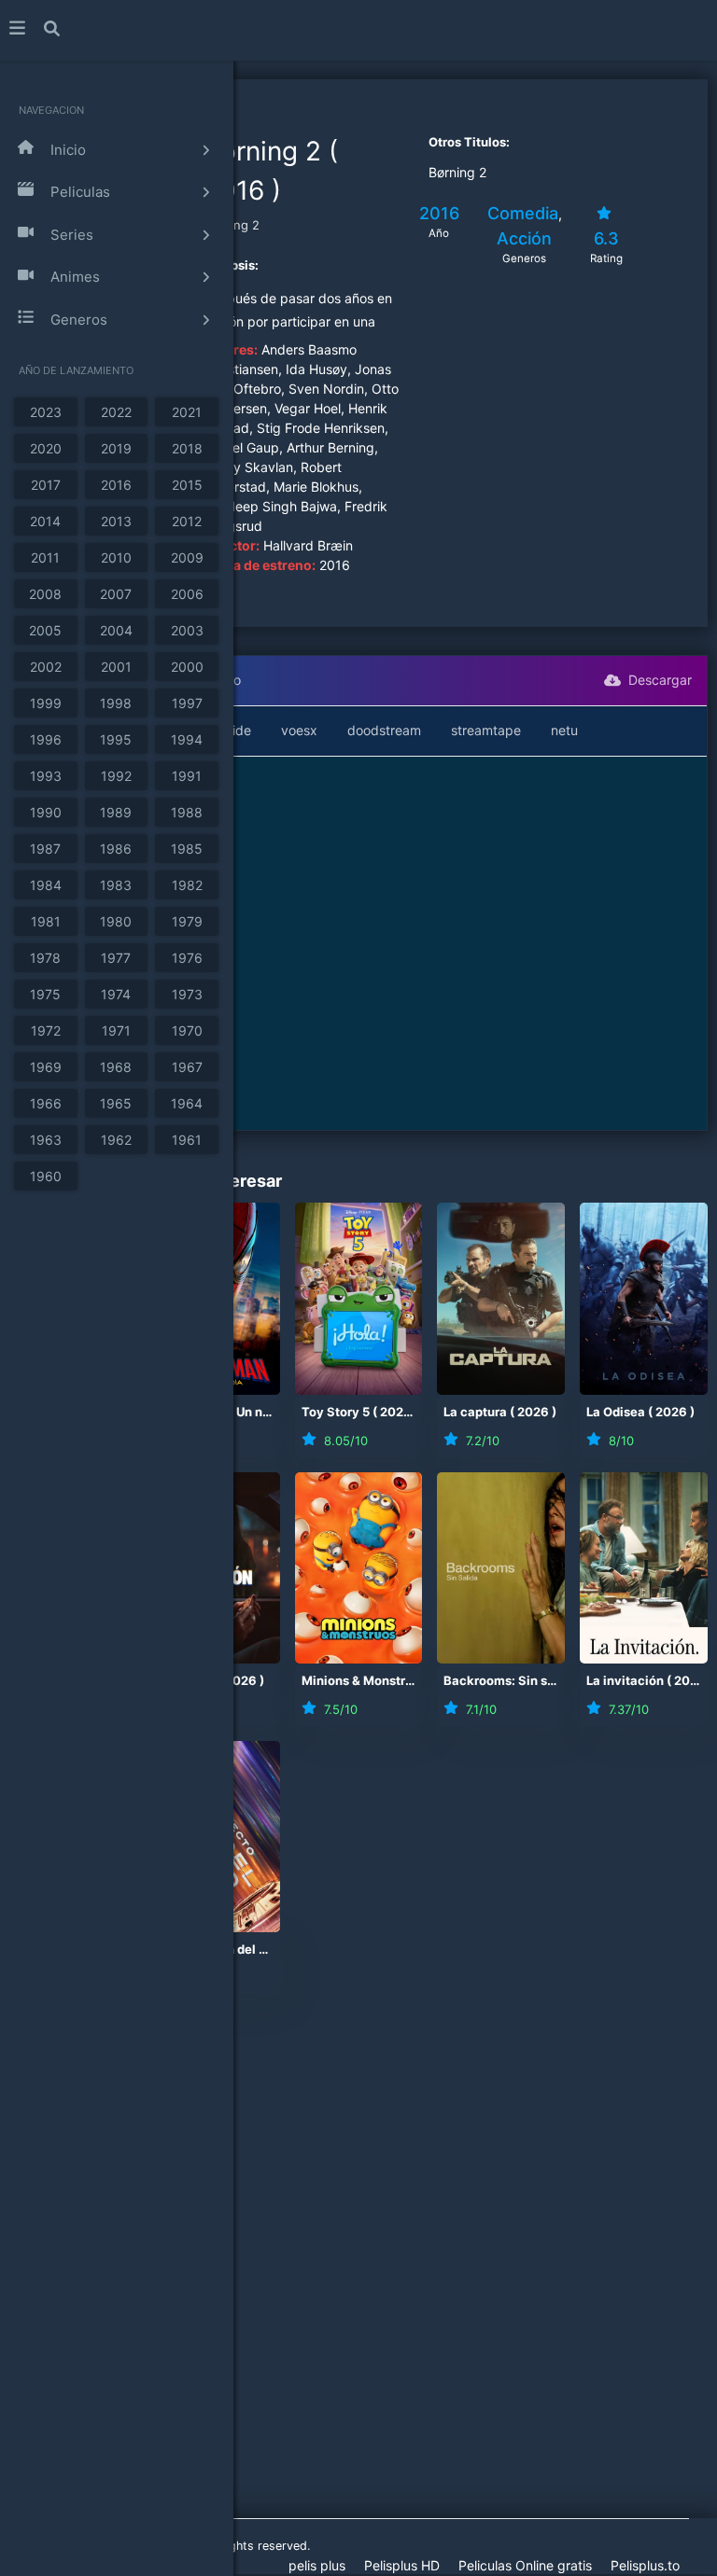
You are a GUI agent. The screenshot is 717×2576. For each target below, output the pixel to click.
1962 (116, 1140)
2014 (45, 521)
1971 (116, 1030)
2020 (46, 448)
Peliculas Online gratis (525, 2565)
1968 (116, 1067)
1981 (46, 921)
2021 (187, 412)
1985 (187, 849)
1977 (116, 958)
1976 (187, 958)
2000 (187, 667)
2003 (187, 630)
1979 (187, 921)
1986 (116, 849)
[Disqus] (358, 2271)
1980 (116, 921)
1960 (46, 1176)
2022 (116, 412)
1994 (187, 739)
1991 (187, 776)
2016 (116, 485)
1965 (116, 1103)
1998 (116, 703)
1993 (46, 776)
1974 (116, 994)
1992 (116, 776)
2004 (116, 630)
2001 (116, 667)
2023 (46, 412)
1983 (116, 885)
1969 (46, 1067)
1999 (46, 703)
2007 (116, 594)
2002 (46, 667)
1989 (116, 812)
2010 (116, 557)
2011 (45, 557)
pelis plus (317, 2565)
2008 (45, 594)
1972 (46, 1030)
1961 (187, 1140)
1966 (46, 1103)
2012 (187, 521)
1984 (46, 885)
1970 (187, 1030)
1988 (187, 812)
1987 (45, 849)
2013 (116, 521)
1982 (187, 885)
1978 (45, 958)
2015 (187, 485)
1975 (45, 994)
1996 (46, 739)
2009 (187, 557)
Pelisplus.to (645, 2565)
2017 (46, 485)
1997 (187, 703)
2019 (116, 448)
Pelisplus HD (402, 2565)
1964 (187, 1103)
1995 (116, 739)
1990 (46, 812)
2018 (187, 448)
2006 (187, 594)
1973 (187, 994)
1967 (187, 1067)
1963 (46, 1140)
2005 (45, 630)
